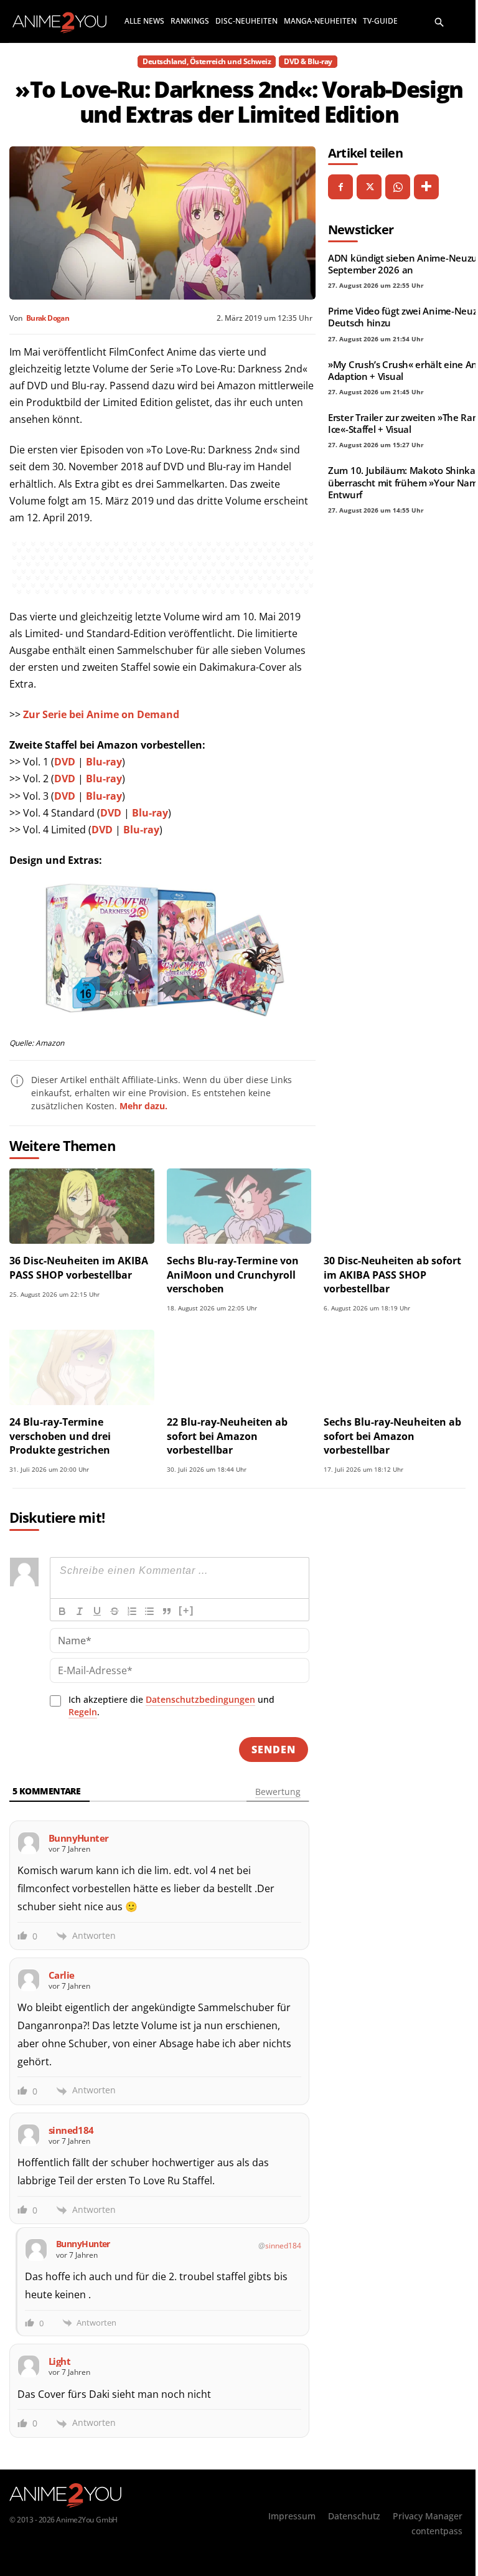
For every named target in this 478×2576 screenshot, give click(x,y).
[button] (439, 21)
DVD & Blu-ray (308, 61)
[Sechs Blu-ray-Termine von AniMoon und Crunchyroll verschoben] (239, 1206)
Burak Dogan (48, 318)
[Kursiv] (80, 1611)
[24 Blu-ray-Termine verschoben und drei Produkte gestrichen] (82, 1367)
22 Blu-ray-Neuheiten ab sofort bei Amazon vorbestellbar (227, 1436)
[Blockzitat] (167, 1611)
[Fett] (62, 1611)
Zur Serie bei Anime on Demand (101, 714)
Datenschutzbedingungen (200, 1699)
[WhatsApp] (398, 187)
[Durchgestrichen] (115, 1611)
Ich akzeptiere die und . (171, 1706)
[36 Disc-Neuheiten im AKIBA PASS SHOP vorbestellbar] (82, 1206)
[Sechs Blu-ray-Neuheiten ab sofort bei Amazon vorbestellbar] (396, 1367)
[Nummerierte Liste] (132, 1611)
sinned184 (283, 2246)
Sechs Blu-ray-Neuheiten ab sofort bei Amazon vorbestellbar (392, 1436)
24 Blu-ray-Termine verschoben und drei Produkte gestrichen (60, 1436)
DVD (65, 762)
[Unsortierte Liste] (149, 1611)
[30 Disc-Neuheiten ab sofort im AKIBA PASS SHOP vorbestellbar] (396, 1206)
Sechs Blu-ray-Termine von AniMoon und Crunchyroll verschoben (233, 1275)
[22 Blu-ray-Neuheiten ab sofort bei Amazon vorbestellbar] (239, 1367)
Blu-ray (104, 762)
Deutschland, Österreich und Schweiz (207, 61)
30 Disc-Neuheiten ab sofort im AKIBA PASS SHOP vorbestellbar (392, 1275)
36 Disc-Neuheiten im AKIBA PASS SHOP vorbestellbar (79, 1267)
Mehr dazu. (143, 1106)
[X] (369, 187)
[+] (186, 1610)
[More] (426, 187)
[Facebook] (340, 187)
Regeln (83, 1712)
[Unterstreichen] (97, 1611)
